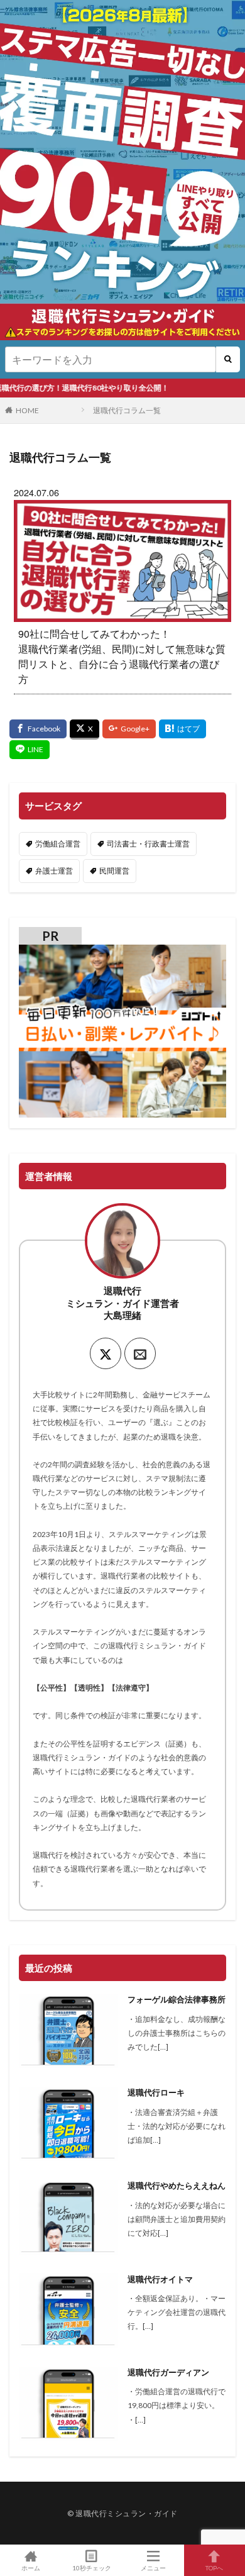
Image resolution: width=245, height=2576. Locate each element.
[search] (228, 359)
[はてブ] (182, 729)
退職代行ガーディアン (168, 2372)
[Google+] (129, 729)
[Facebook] (38, 729)
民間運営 (114, 871)
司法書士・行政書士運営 (148, 844)
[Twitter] (84, 730)
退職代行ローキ (156, 2092)
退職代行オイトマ (160, 2279)
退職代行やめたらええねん (177, 2185)
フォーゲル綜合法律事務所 (177, 1999)
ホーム (31, 2568)
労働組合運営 (58, 844)
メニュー (153, 2568)
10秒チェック (92, 2568)
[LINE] (30, 750)
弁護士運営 (54, 871)
